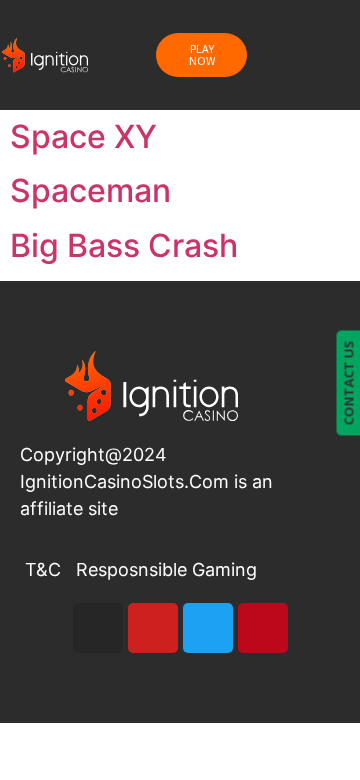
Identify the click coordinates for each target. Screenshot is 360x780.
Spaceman (90, 190)
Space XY (83, 136)
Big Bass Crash (124, 245)
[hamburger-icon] (304, 55)
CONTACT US (348, 382)
